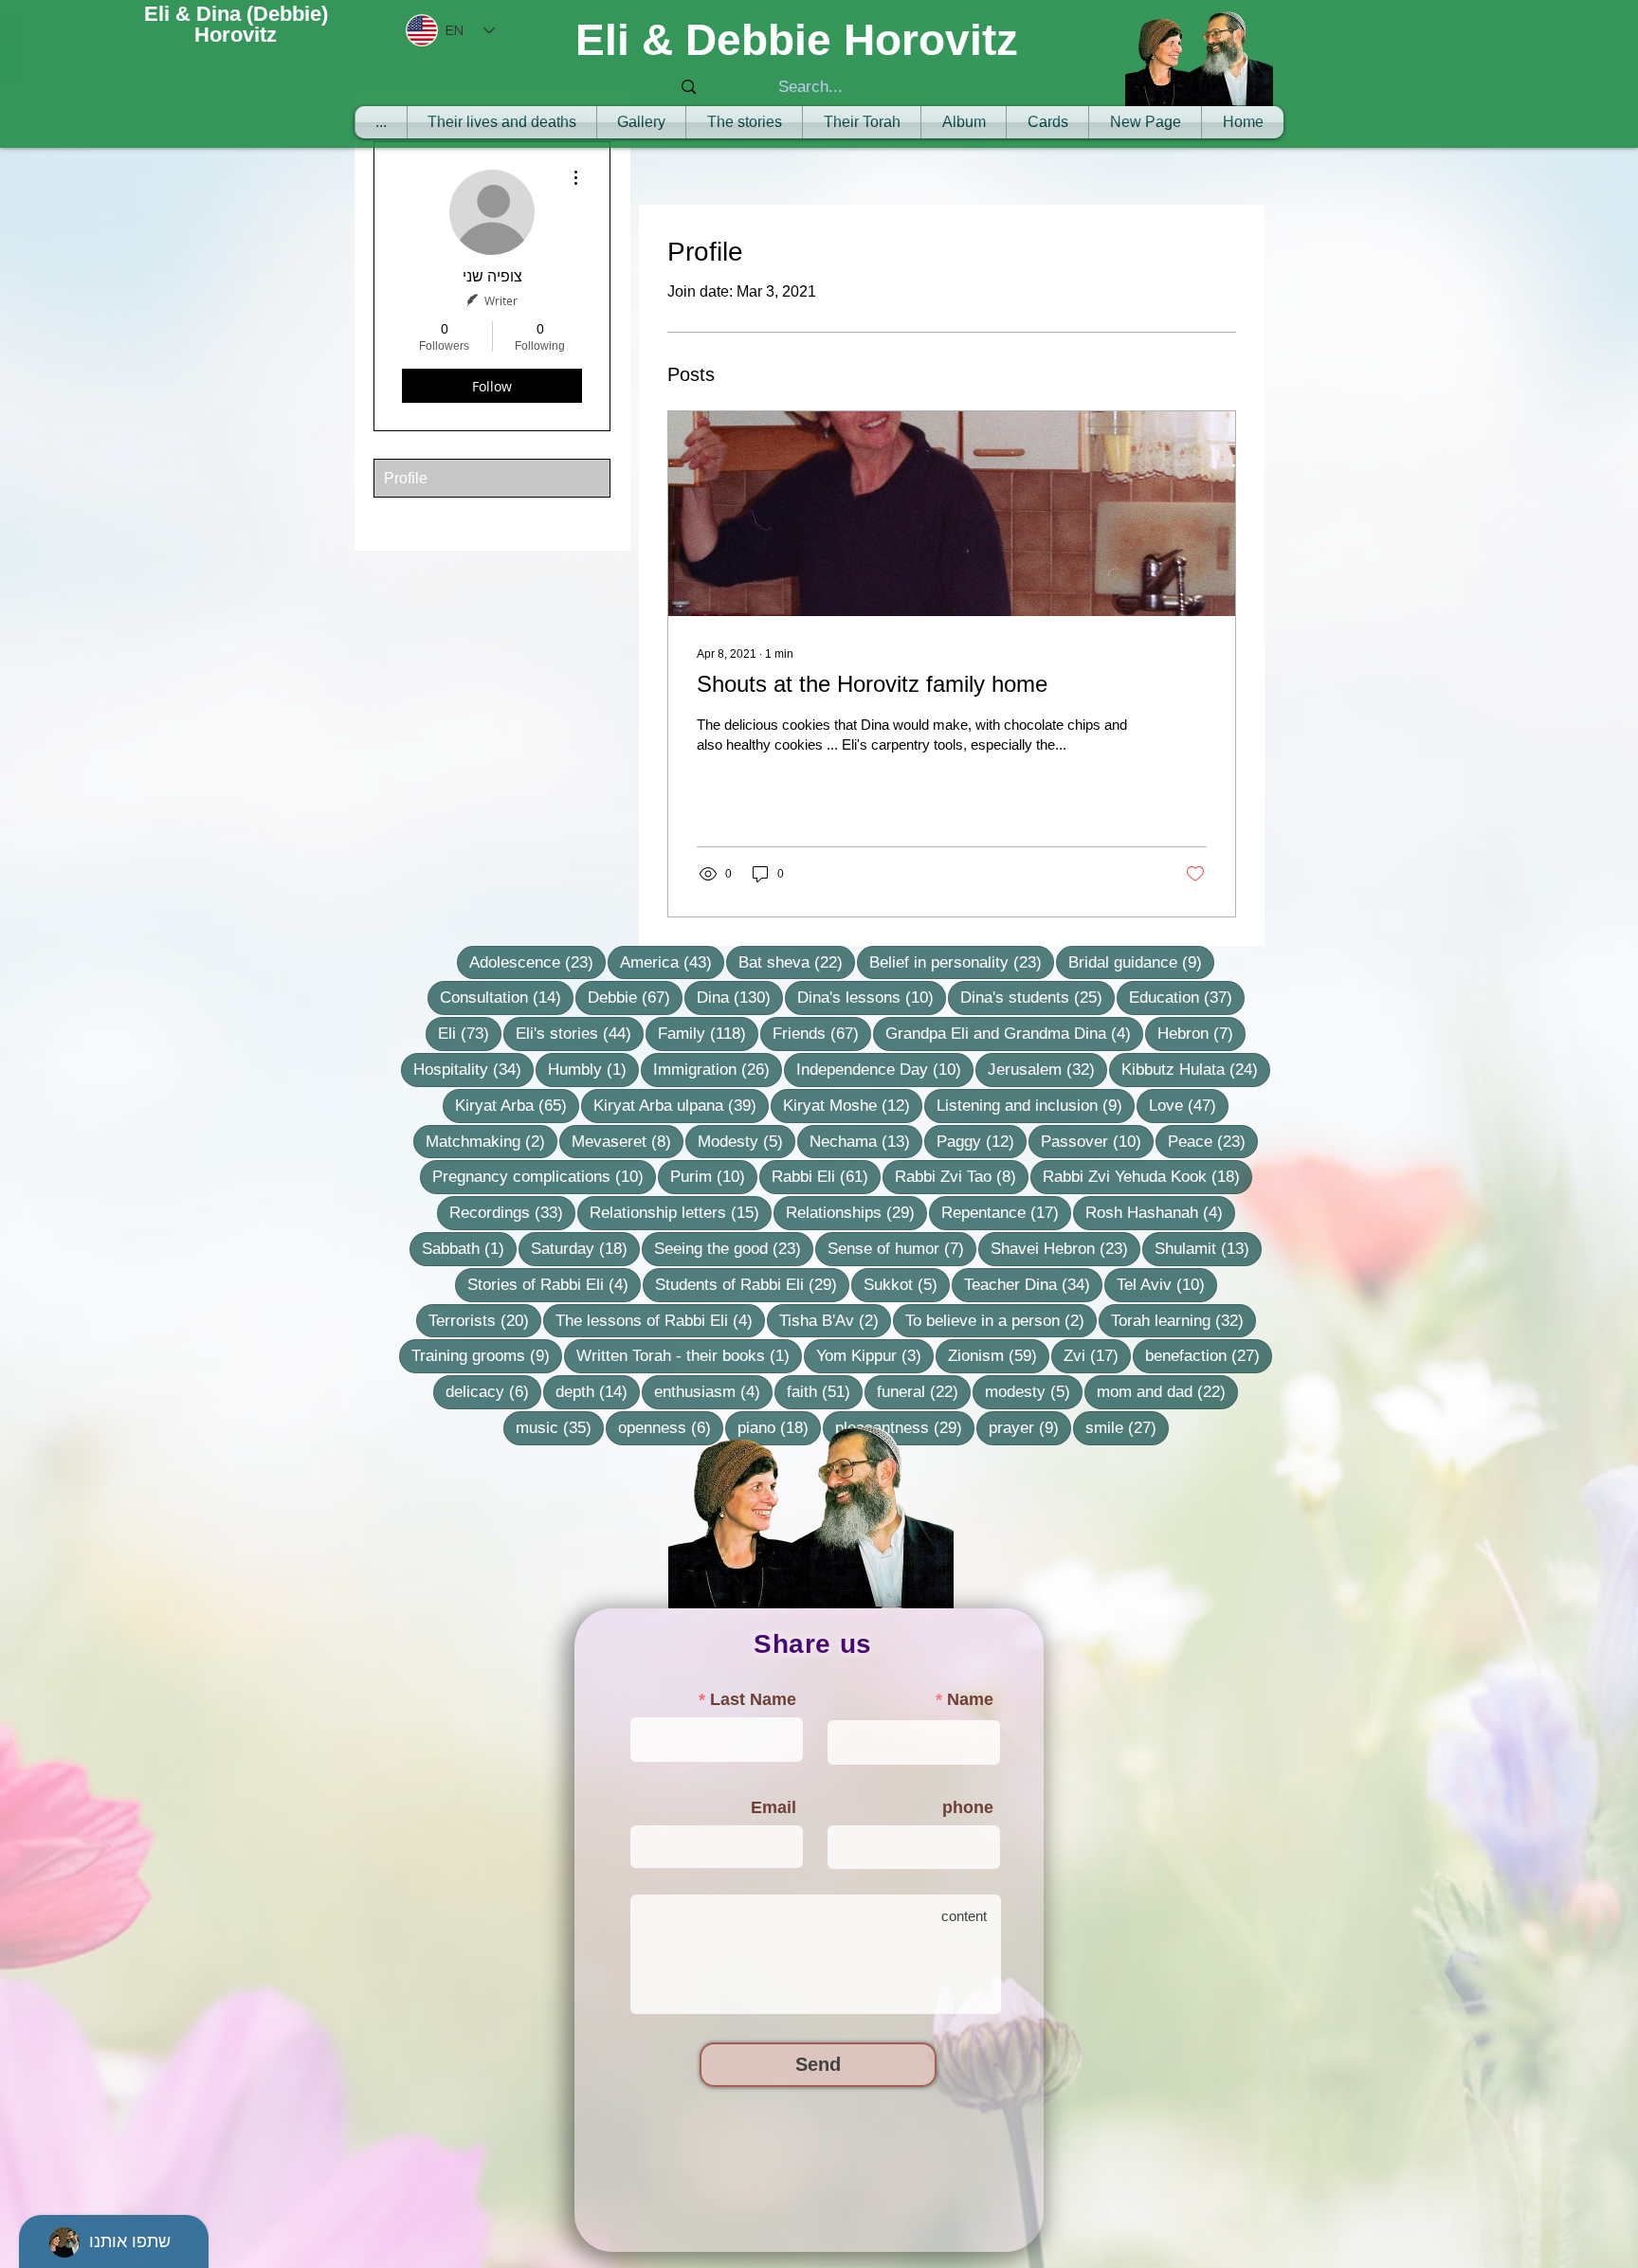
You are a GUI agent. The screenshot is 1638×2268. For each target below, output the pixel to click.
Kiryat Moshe (853, 1105)
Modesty (746, 1141)
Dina (740, 997)
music (560, 1427)
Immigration (718, 1069)
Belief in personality (962, 962)
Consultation (507, 997)
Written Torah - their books (689, 1355)
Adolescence (537, 962)
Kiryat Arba (517, 1105)
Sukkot (907, 1284)
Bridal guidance (1141, 962)
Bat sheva (797, 962)
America (672, 962)
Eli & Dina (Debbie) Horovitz (236, 24)
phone (968, 1807)
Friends (822, 1033)
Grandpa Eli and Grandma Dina (1014, 1033)
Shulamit (1208, 1248)
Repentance (1006, 1212)
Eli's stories (580, 1033)
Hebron (1201, 1033)
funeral (924, 1391)
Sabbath (469, 1248)
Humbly (593, 1069)
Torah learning (1183, 1320)
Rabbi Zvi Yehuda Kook (1147, 1176)
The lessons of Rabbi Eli (660, 1320)
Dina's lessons (872, 997)
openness (671, 1427)
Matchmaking (491, 1141)
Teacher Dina (1033, 1284)
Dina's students (1037, 997)
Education (1187, 997)
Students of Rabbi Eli (752, 1284)
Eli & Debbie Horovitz (797, 40)
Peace (1213, 1141)
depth (598, 1391)
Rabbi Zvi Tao (962, 1176)
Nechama (866, 1141)
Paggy (982, 1141)
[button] (862, 122)
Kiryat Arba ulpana (681, 1105)
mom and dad (1167, 1391)
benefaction (1209, 1355)
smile (1127, 1427)
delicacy (493, 1391)
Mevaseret (628, 1141)
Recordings (512, 1212)
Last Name (753, 1699)
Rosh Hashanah (1160, 1212)
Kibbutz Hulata (1196, 1069)
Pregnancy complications (544, 1176)
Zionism (999, 1355)
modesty (1034, 1391)
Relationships (856, 1212)
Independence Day (885, 1069)
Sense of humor (902, 1248)
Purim (714, 1176)
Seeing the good (734, 1248)
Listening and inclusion (1036, 1105)
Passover (1097, 1141)
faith (825, 1391)
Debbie (635, 997)
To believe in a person (1001, 1320)
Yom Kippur (875, 1355)
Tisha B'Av (835, 1320)
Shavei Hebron (1065, 1248)
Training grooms (487, 1355)
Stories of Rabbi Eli (554, 1284)
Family (708, 1033)
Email (773, 1807)
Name (970, 1699)
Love (1189, 1105)
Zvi (1097, 1355)
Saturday (585, 1248)
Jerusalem (1047, 1069)
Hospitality (473, 1069)
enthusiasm (713, 1391)
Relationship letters (681, 1212)
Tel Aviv (1167, 1284)
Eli (470, 1033)
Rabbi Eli (826, 1176)
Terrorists (485, 1320)
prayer (1030, 1427)
